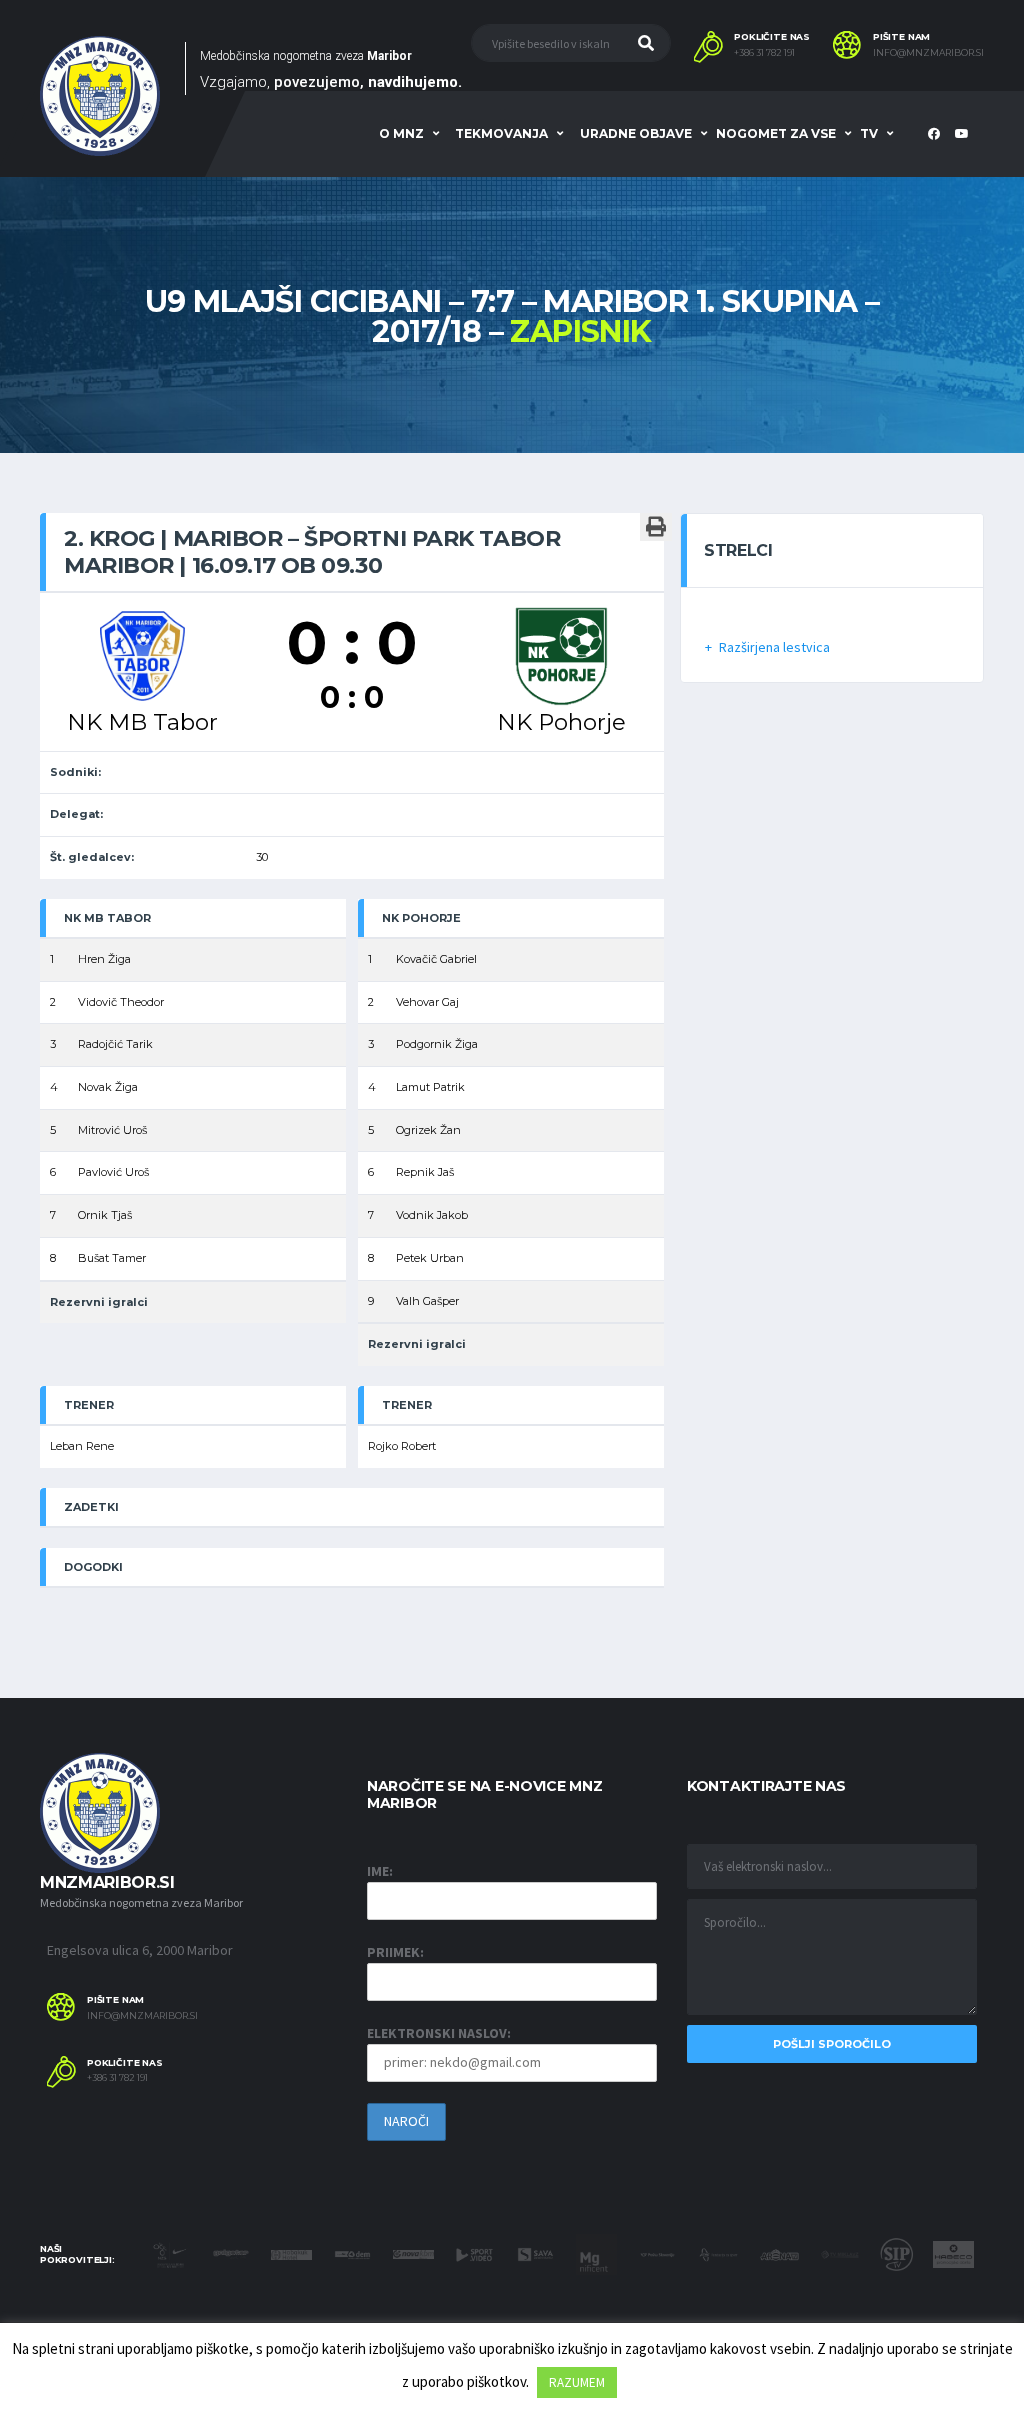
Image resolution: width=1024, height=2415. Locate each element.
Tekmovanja (501, 133)
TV (869, 133)
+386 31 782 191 (764, 53)
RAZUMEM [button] (577, 2382)
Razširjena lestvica (774, 647)
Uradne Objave (636, 133)
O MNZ (401, 133)
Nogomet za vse (776, 133)
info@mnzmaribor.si (928, 53)
